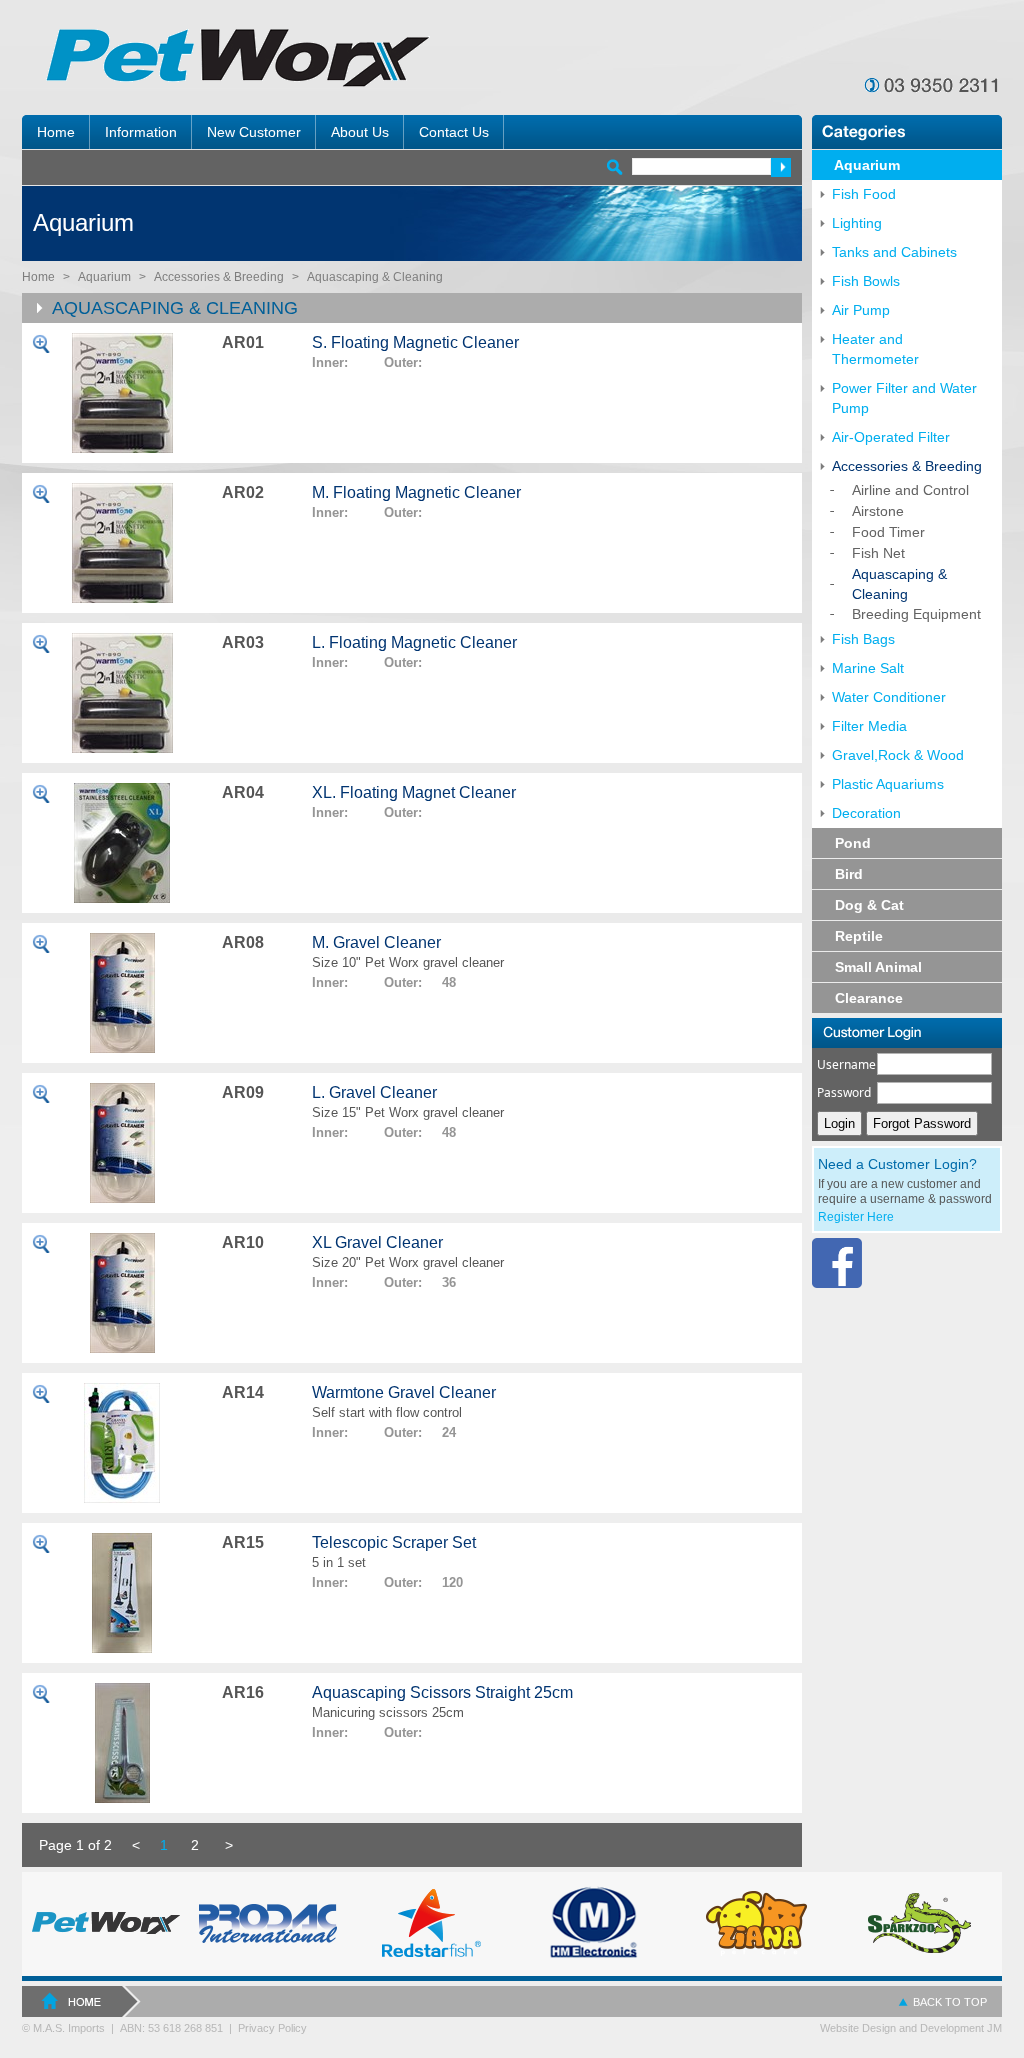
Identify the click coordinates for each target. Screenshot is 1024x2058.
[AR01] (122, 393)
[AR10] (122, 1293)
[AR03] (122, 693)
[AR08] (122, 993)
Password (844, 1092)
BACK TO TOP (950, 2002)
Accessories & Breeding (219, 277)
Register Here (856, 1217)
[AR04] (122, 843)
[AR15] (122, 1593)
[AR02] (122, 543)
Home (38, 277)
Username (846, 1064)
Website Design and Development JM (911, 2028)
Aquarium (104, 277)
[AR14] (122, 1443)
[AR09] (122, 1143)
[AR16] (122, 1743)
